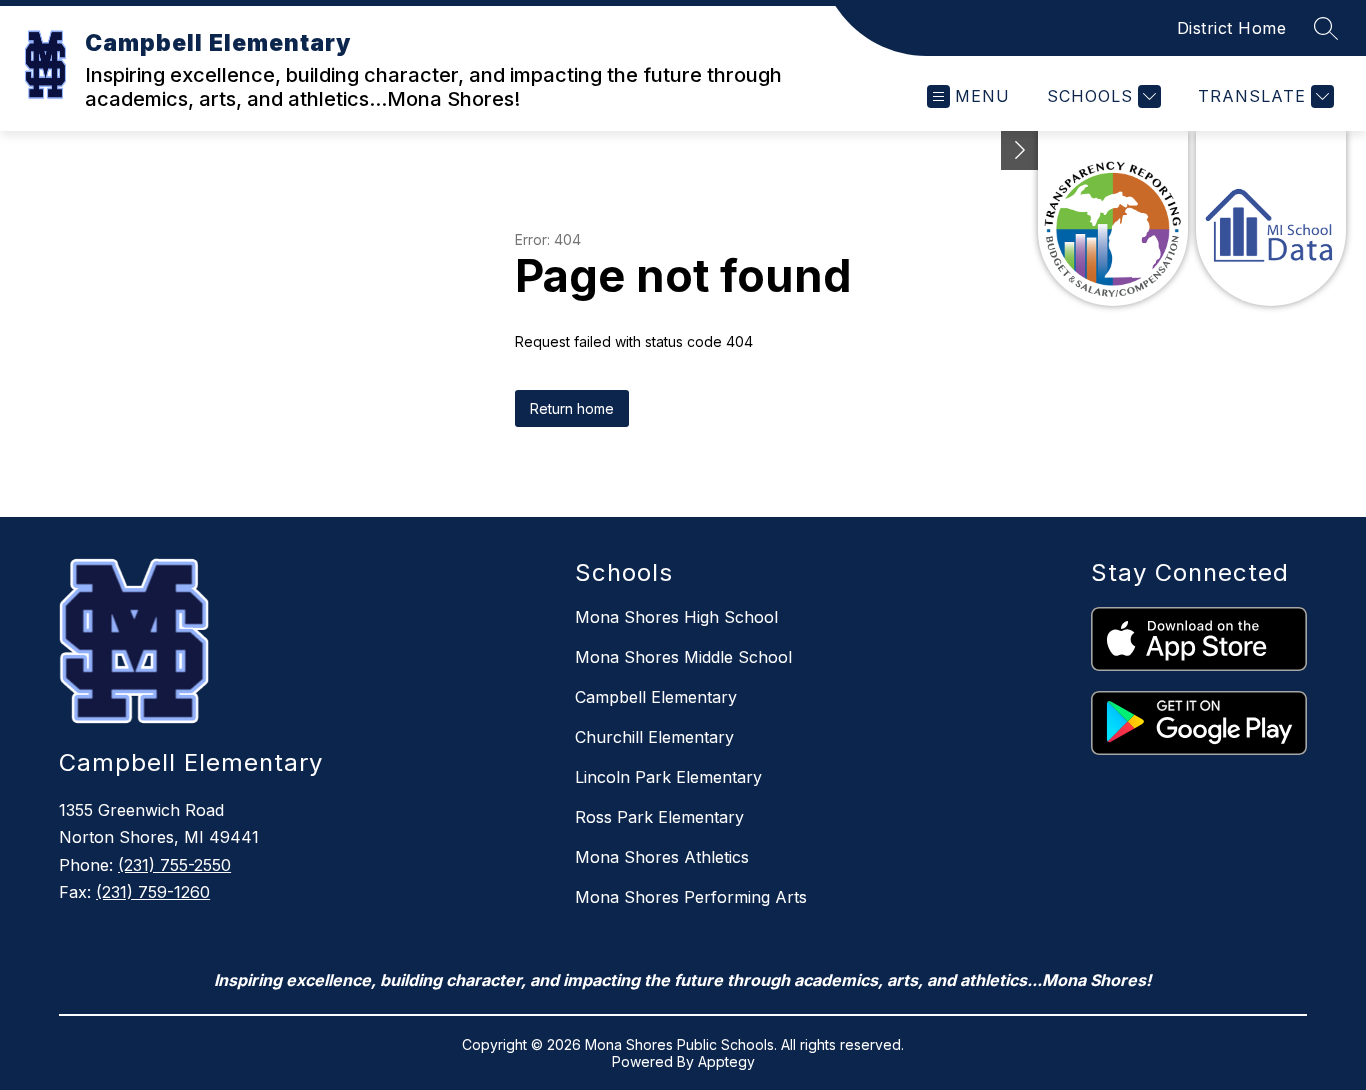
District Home (1232, 28)
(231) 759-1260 (153, 892)
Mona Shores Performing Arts (691, 897)
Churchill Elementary (654, 737)
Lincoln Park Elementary (668, 777)
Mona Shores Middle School (683, 657)
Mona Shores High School (676, 617)
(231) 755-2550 (174, 865)
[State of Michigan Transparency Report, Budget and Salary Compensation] (1113, 218)
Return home (572, 408)
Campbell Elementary (656, 697)
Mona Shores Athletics (662, 857)
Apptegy (726, 1061)
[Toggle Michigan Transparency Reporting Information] (1020, 150)
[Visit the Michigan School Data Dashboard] (1271, 218)
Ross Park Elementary (659, 817)
